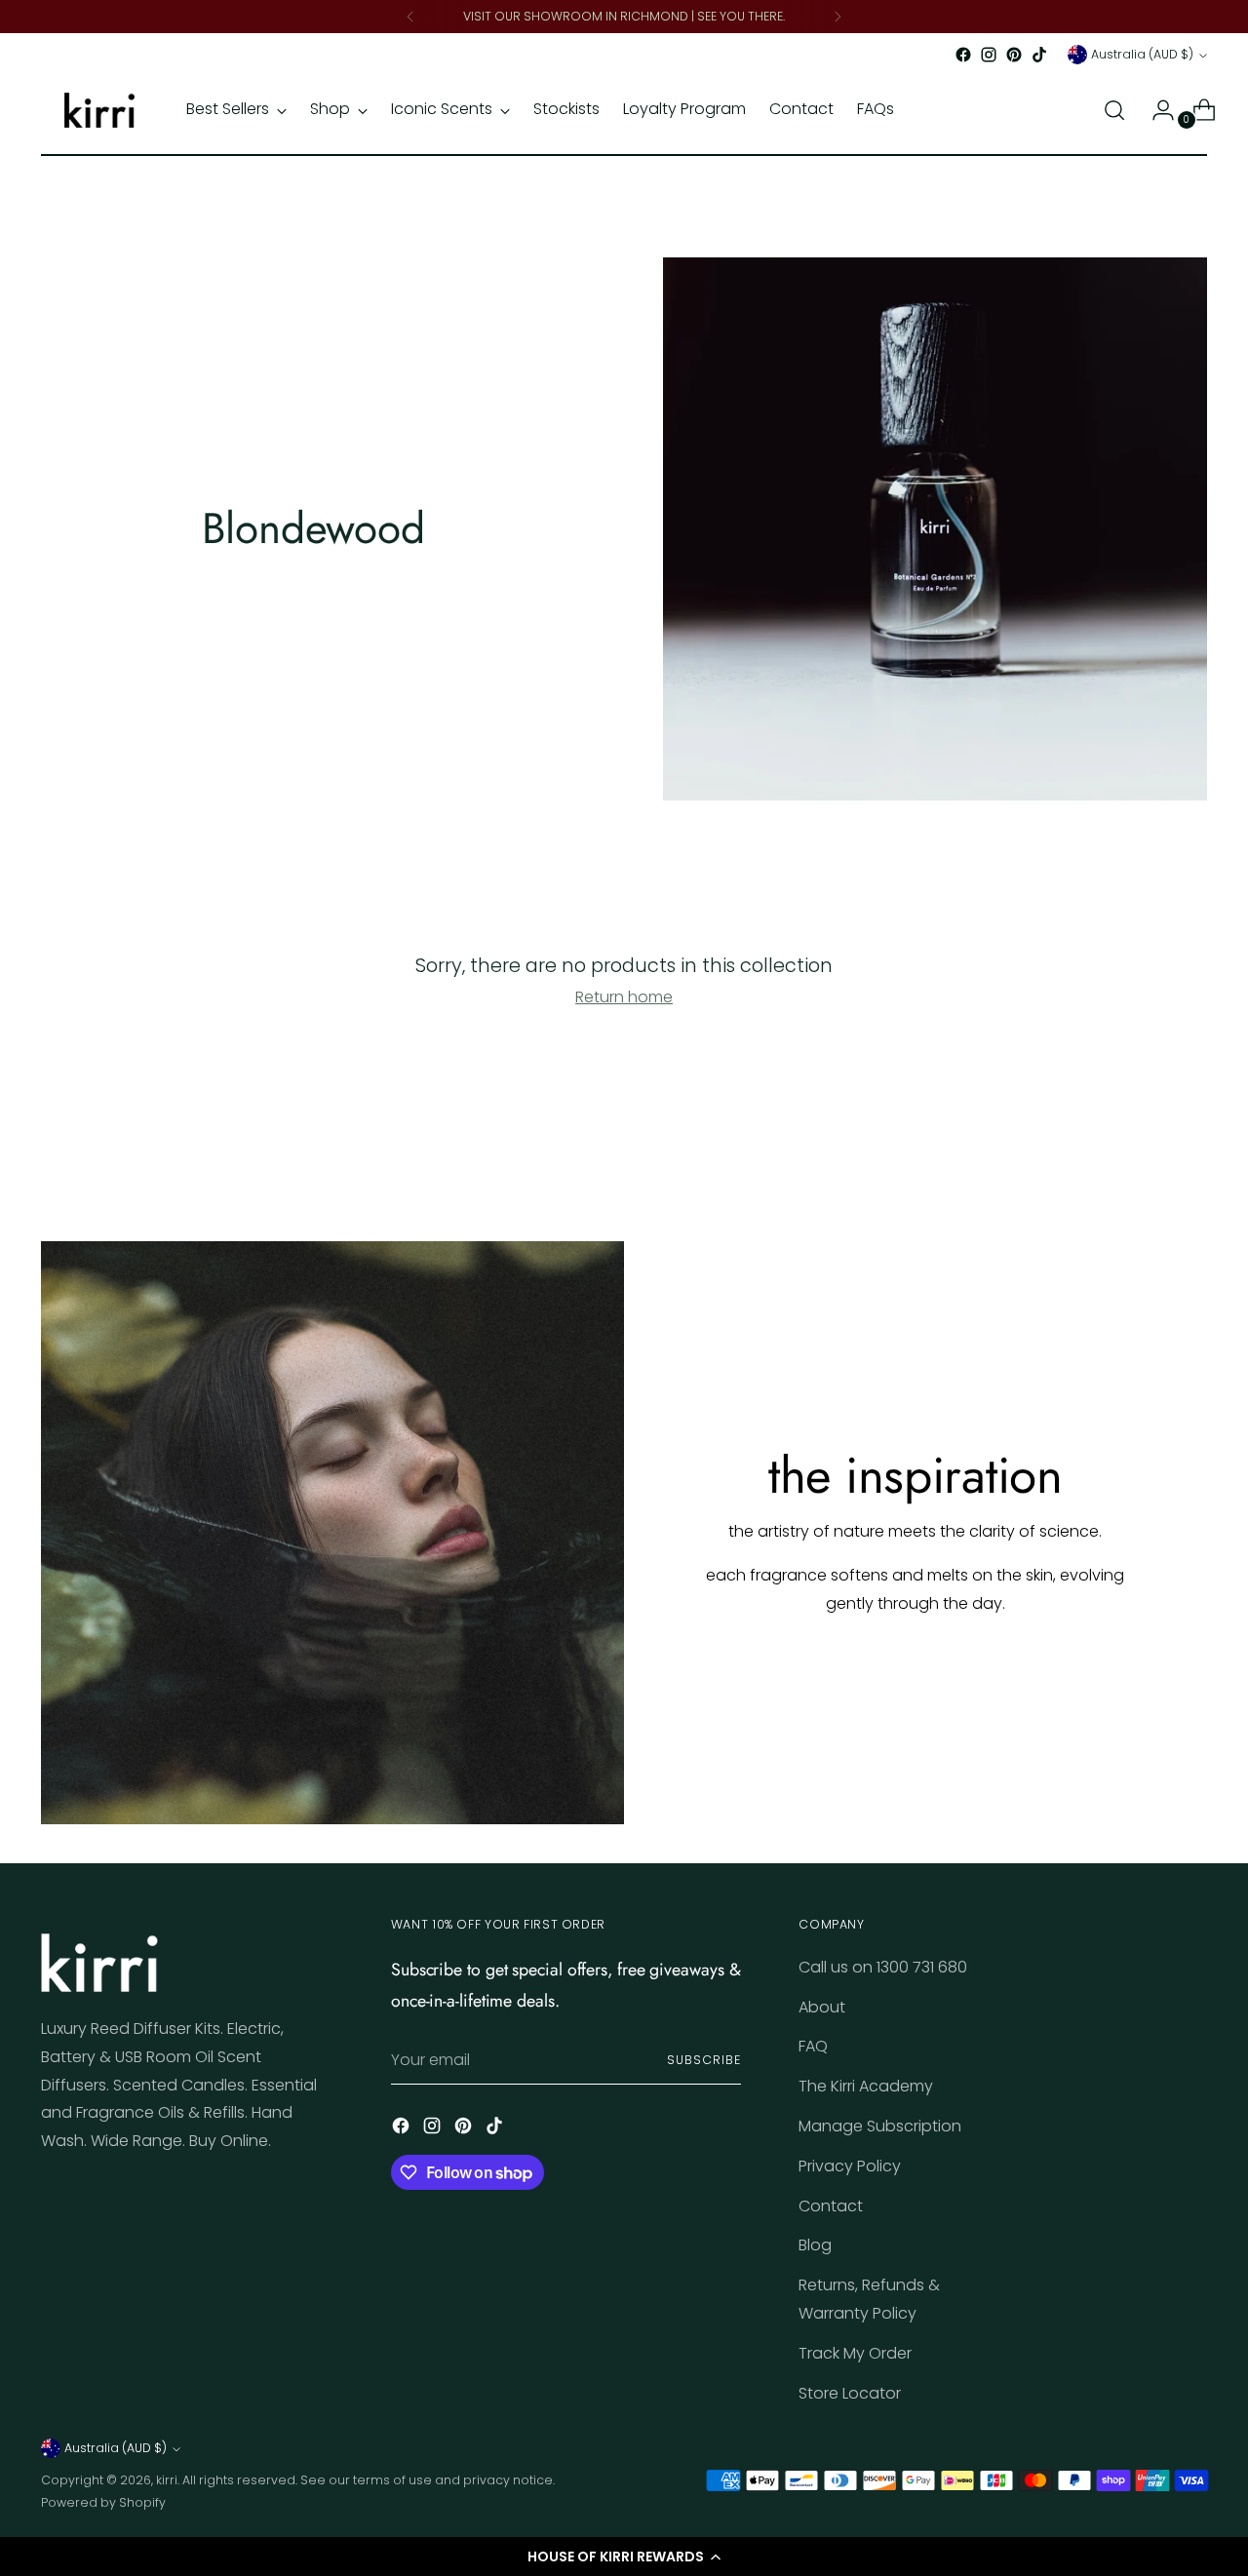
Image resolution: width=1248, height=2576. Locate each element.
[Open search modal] (1114, 110)
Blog (815, 2245)
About (822, 2007)
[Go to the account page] (1155, 110)
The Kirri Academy (866, 2086)
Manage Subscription (880, 2126)
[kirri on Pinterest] (1014, 55)
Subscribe (703, 2060)
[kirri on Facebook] (963, 55)
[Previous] (410, 17)
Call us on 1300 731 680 (883, 1967)
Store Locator (850, 2393)
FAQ (813, 2046)
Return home (624, 997)
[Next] (838, 17)
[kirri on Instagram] (989, 55)
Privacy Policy (850, 2166)
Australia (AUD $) (1142, 54)
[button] (624, 2556)
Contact (831, 2206)
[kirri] (99, 110)
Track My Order (855, 2353)
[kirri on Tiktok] (1039, 55)
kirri (167, 2480)
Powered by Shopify (103, 2502)
